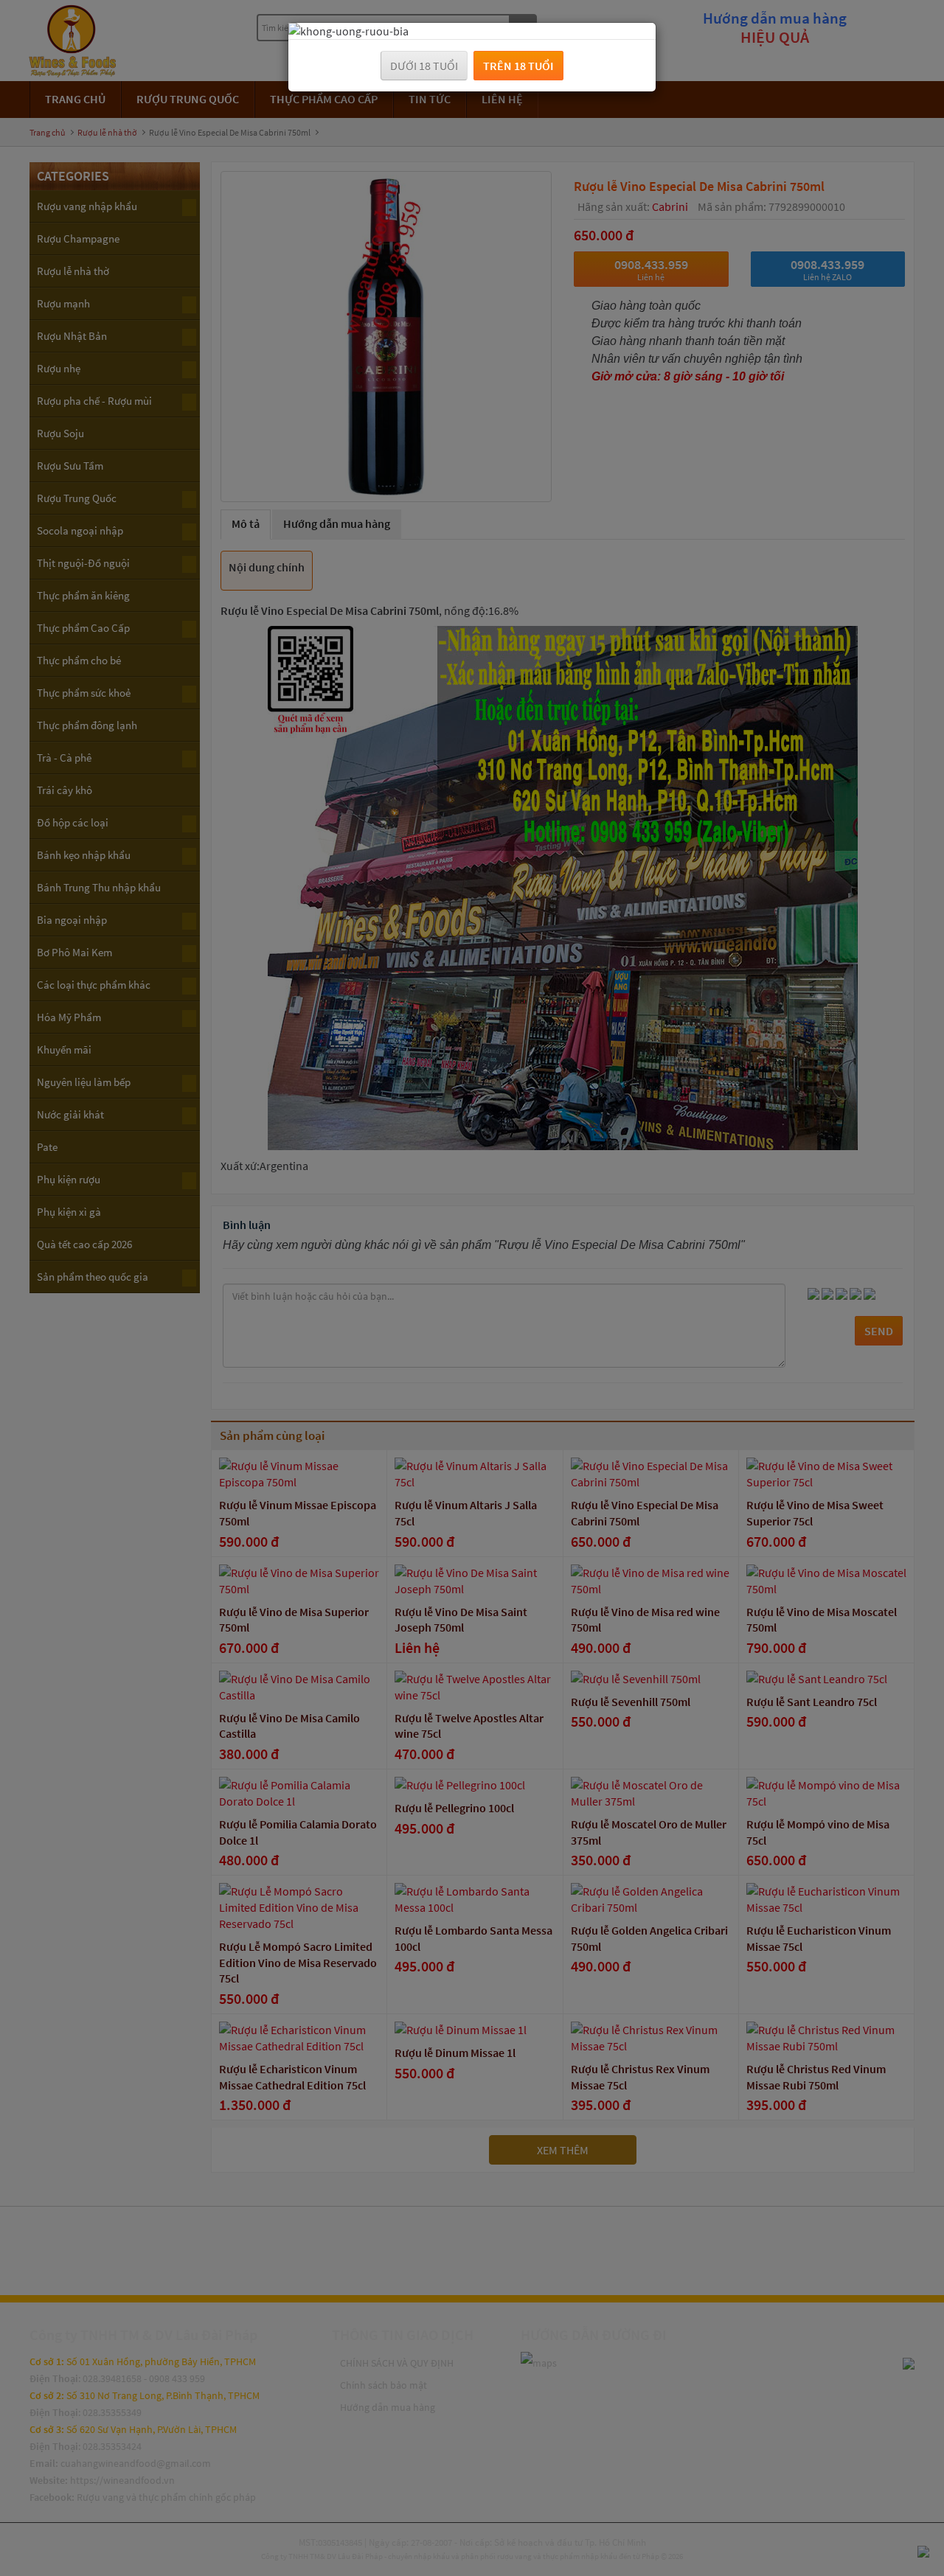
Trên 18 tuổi (518, 66)
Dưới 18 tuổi (424, 66)
